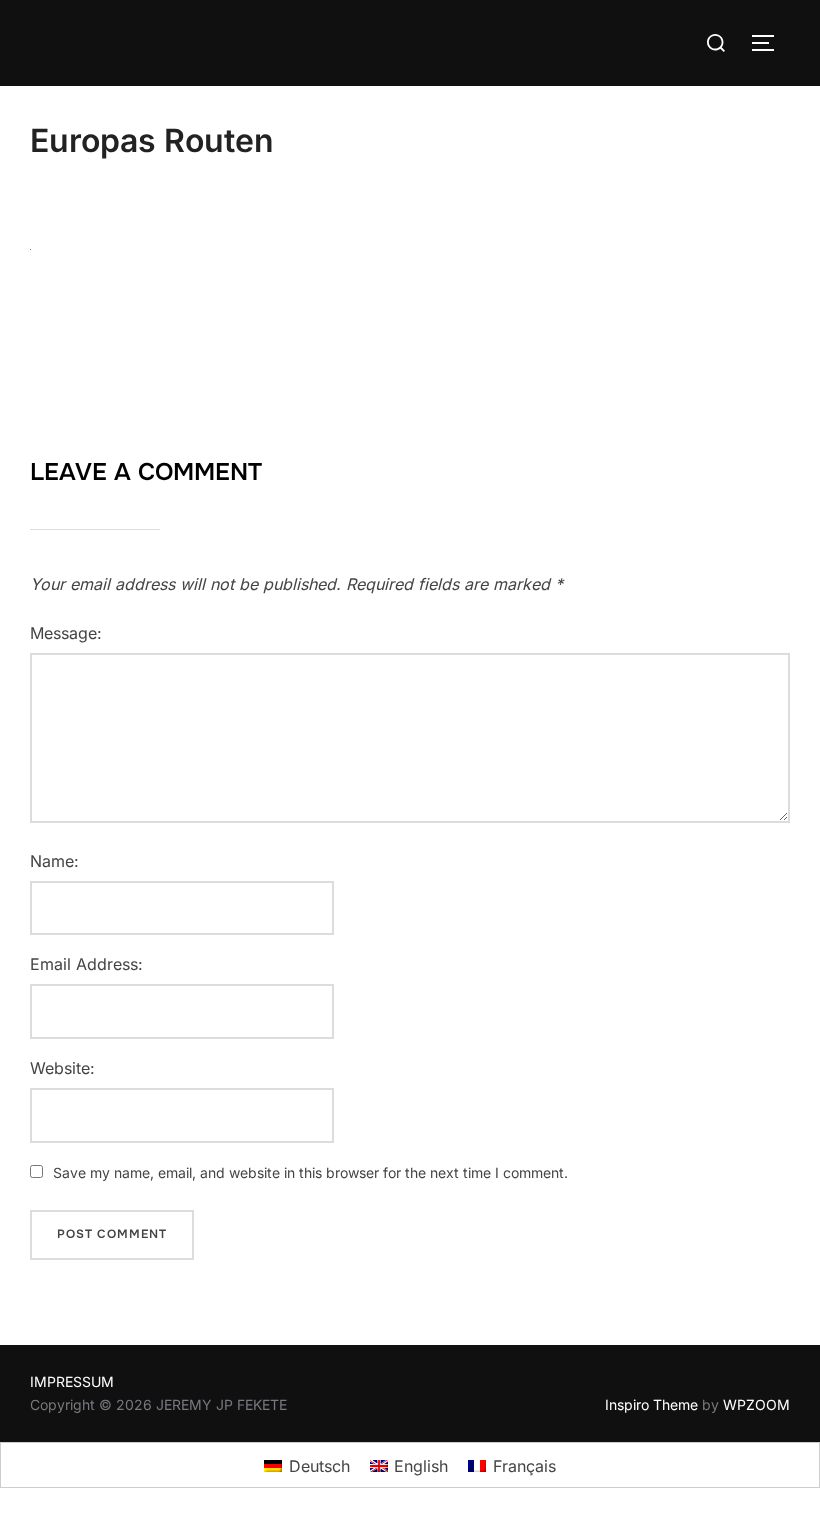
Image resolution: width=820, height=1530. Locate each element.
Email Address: (86, 964)
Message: (66, 633)
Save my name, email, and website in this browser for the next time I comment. (310, 1172)
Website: (62, 1068)
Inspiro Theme (651, 1404)
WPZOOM (756, 1404)
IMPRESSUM (72, 1381)
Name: (54, 861)
